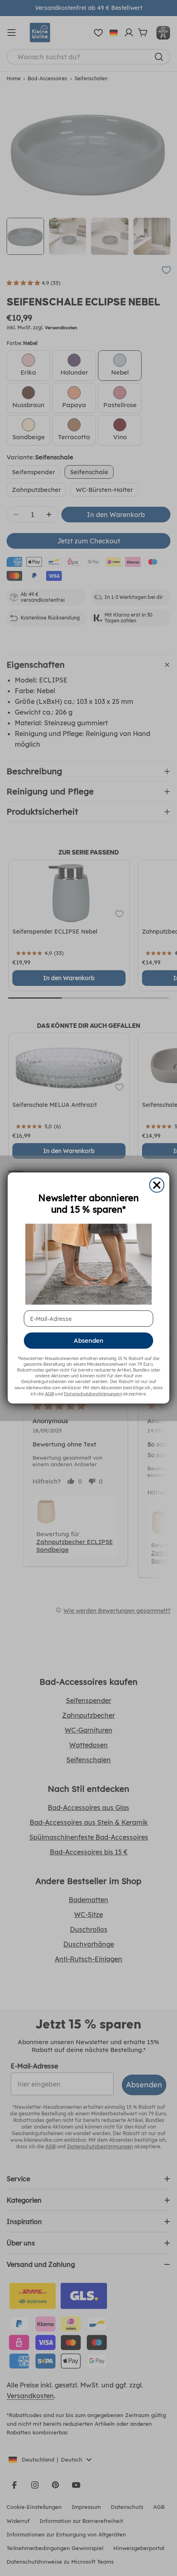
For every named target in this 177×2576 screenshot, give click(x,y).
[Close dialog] (157, 1185)
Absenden (88, 1341)
